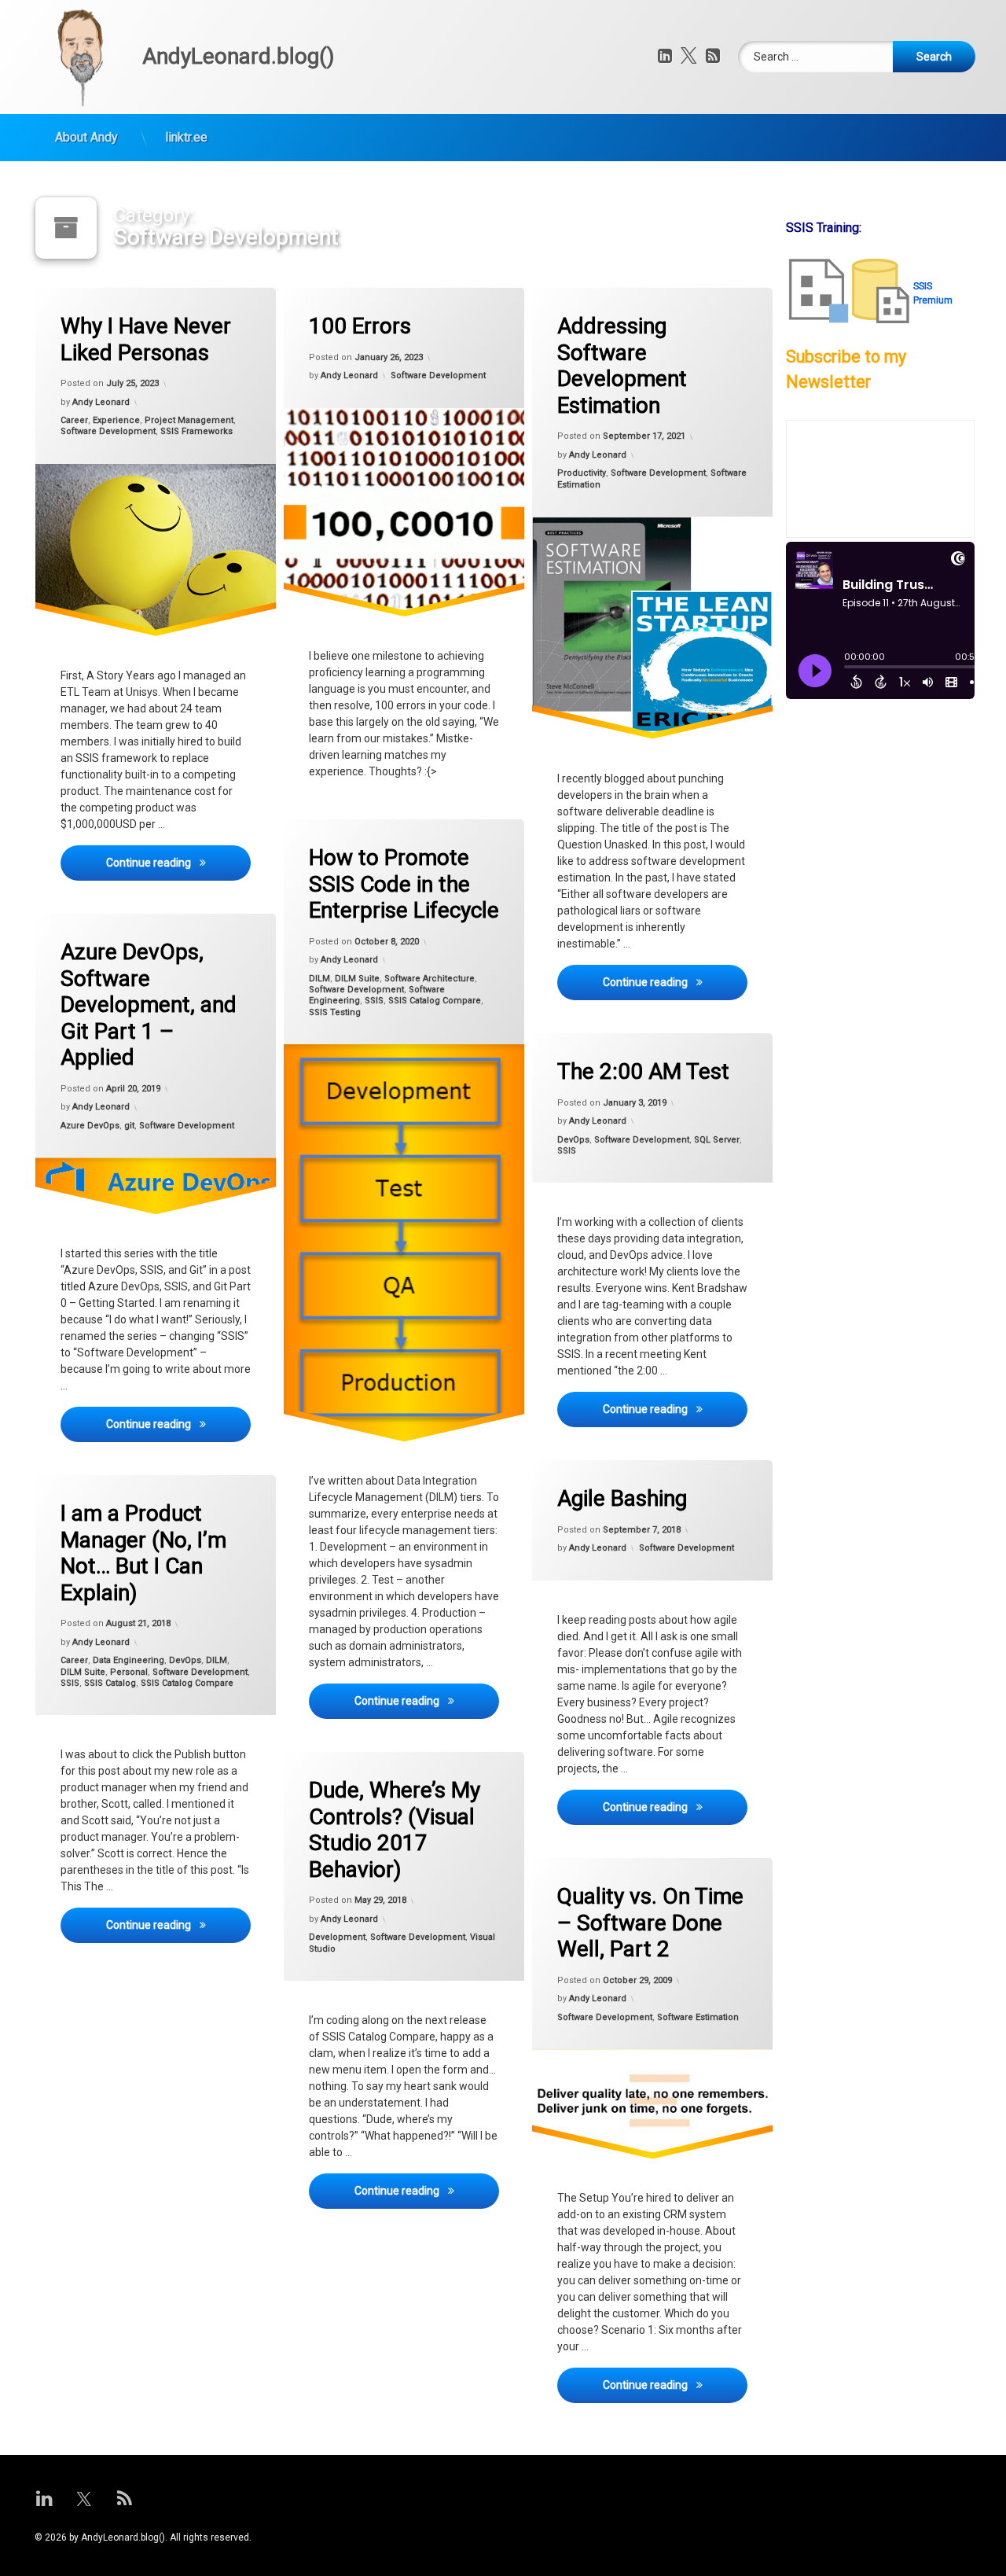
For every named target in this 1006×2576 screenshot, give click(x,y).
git (129, 1126)
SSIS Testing (335, 1012)
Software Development (108, 432)
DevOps (573, 1139)
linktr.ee (186, 137)
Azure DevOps (90, 1126)
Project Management (189, 420)
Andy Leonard (101, 402)
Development (337, 1938)
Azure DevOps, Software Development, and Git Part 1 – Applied (149, 1005)
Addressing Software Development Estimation (622, 366)
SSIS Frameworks (196, 432)
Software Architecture (430, 979)
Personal (129, 1672)
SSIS (374, 1001)
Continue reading (178, 862)
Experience (116, 420)
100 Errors (360, 326)
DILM (319, 979)
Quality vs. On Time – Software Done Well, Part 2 (650, 1923)
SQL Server (717, 1139)
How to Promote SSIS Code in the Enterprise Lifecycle (404, 884)
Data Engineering (129, 1660)
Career (74, 420)
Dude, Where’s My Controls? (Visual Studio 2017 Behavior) (395, 1830)
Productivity (582, 473)
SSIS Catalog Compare (435, 1001)
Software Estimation (698, 2017)
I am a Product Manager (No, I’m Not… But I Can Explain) (143, 1553)
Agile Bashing (622, 1498)
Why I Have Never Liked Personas (146, 339)
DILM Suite (357, 979)
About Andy (86, 137)
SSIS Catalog (110, 1683)
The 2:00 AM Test (643, 1071)
